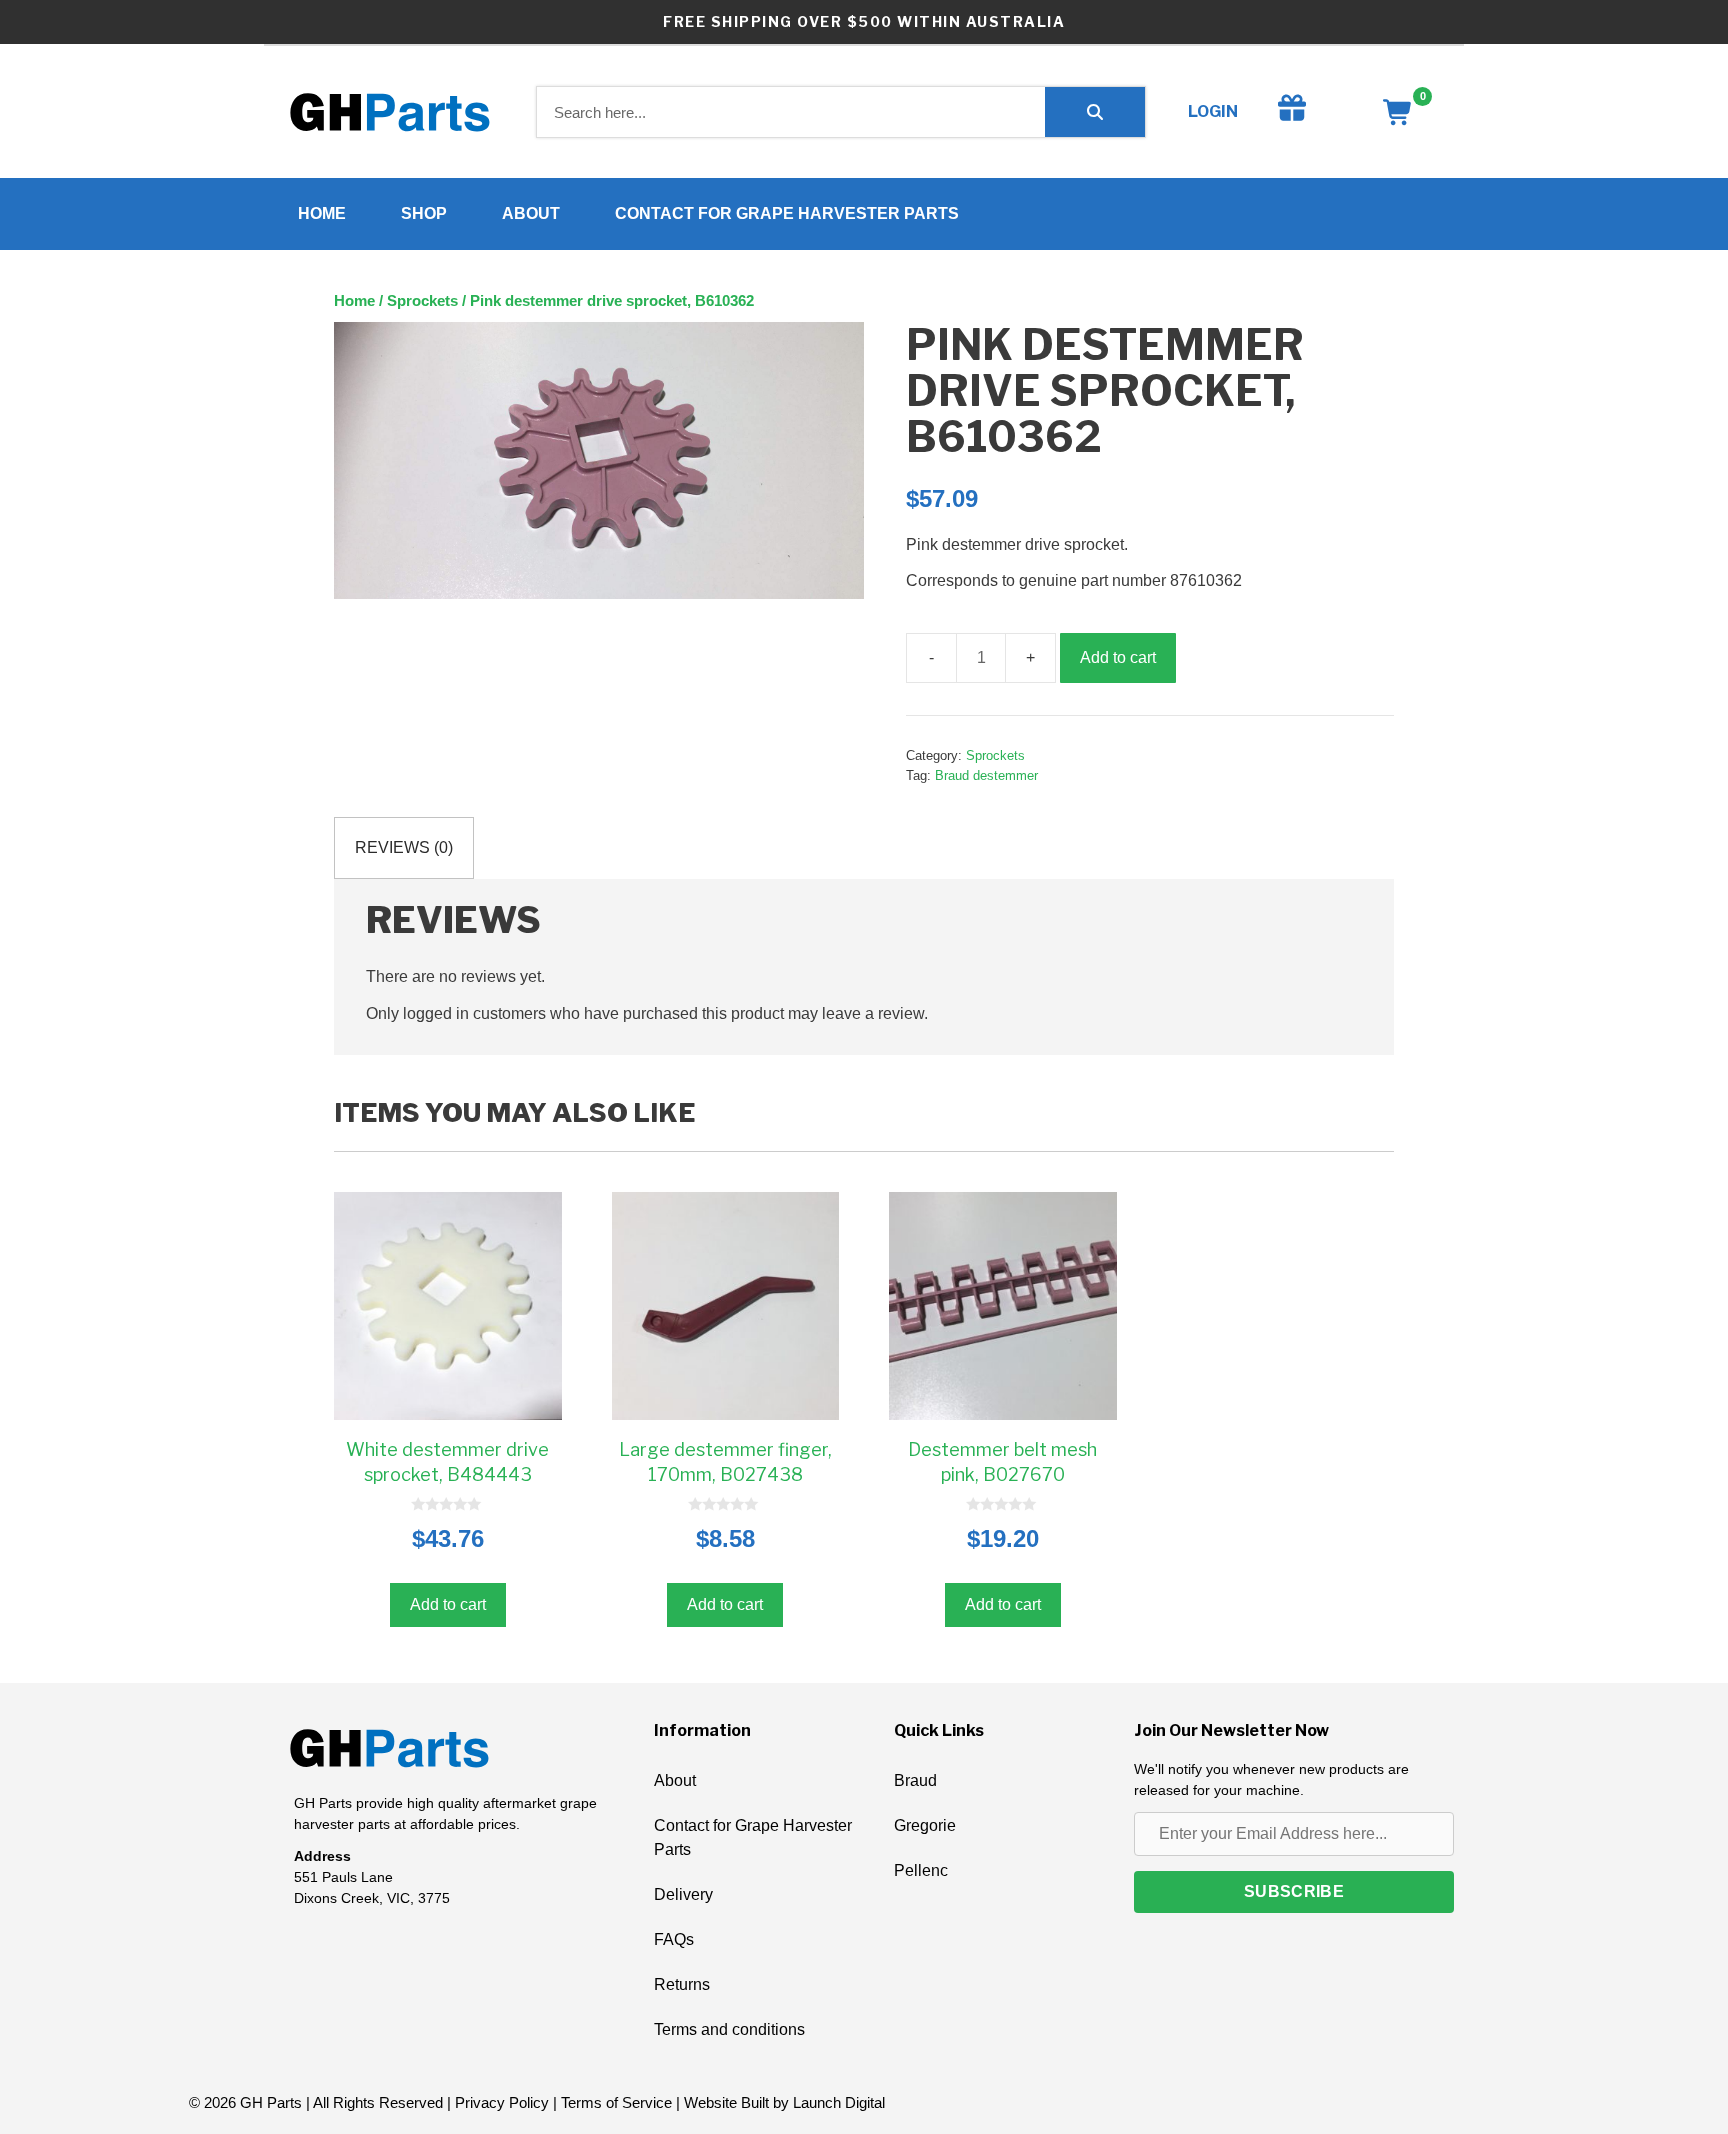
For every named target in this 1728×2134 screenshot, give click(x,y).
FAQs (674, 1939)
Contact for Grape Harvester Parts (787, 213)
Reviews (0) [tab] (404, 847)
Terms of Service (616, 2102)
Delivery (683, 1894)
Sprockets (422, 301)
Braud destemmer (986, 775)
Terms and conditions (729, 2029)
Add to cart (1118, 657)
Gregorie (925, 1825)
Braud (915, 1780)
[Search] (1095, 112)
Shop (424, 213)
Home (322, 213)
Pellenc (921, 1870)
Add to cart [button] (448, 1604)
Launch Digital (839, 2102)
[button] (1294, 1892)
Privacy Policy (502, 2102)
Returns (682, 1984)
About (531, 213)
